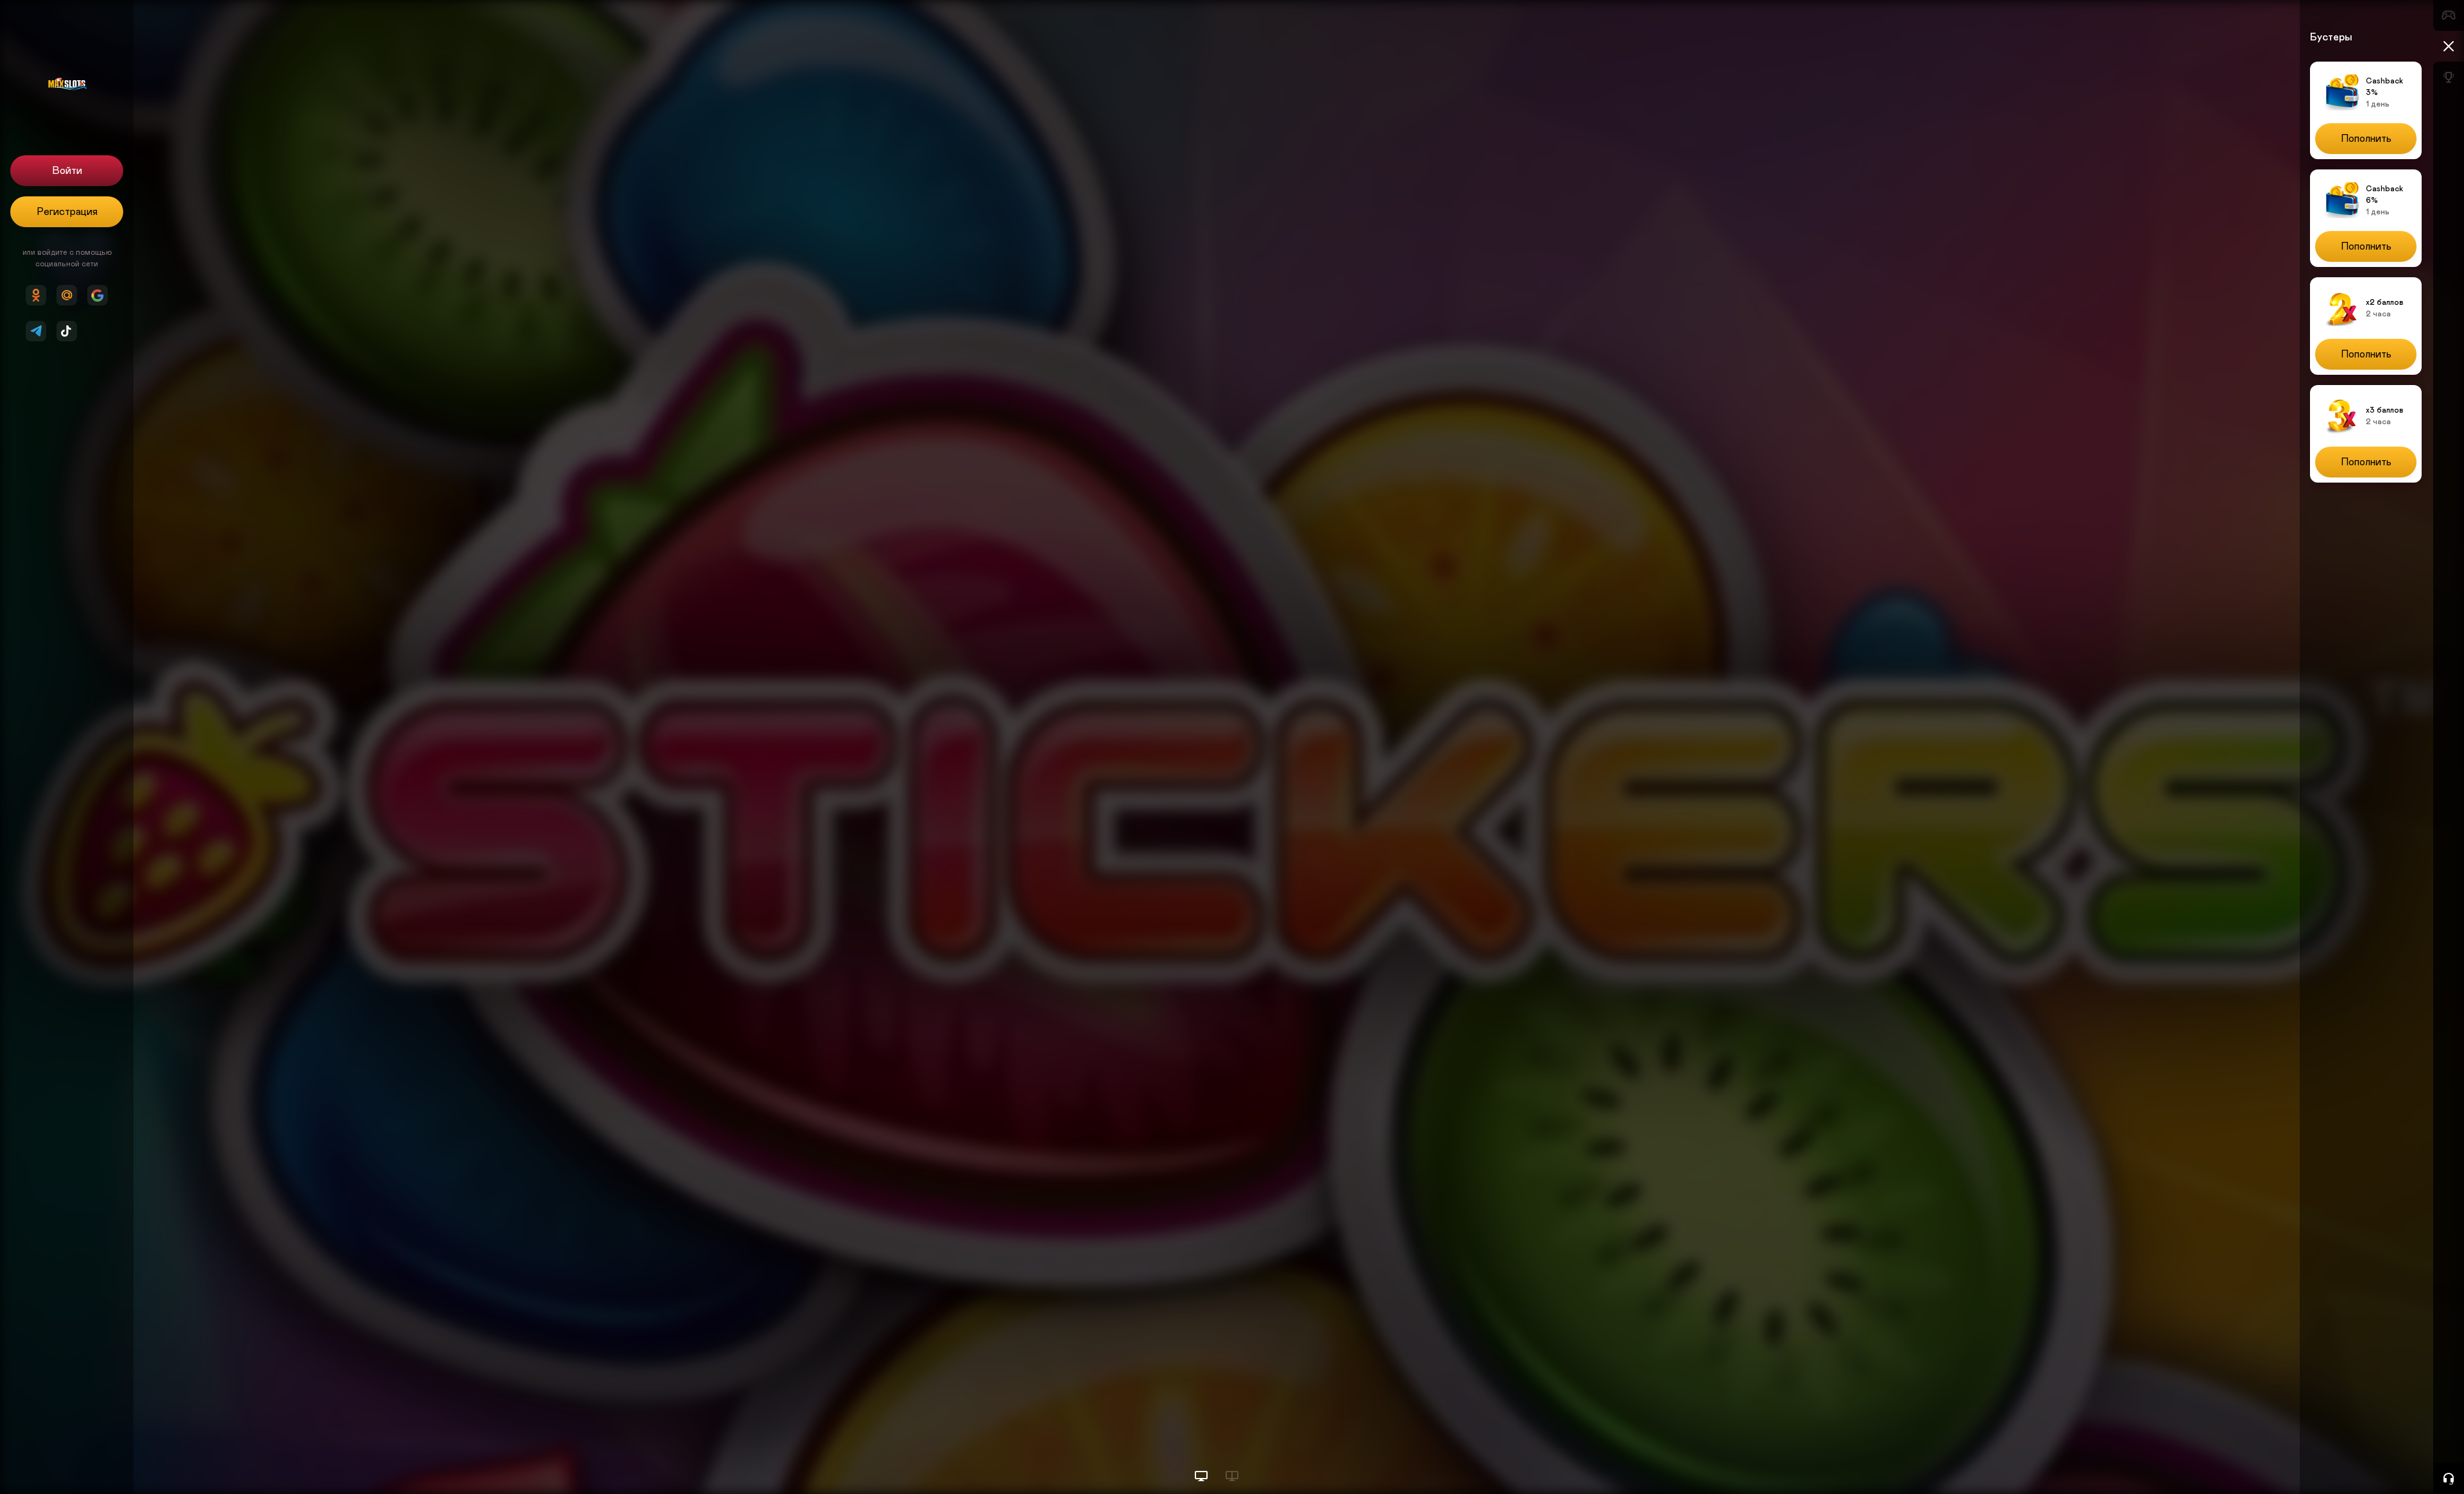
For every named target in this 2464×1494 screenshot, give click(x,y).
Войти (67, 171)
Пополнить (2366, 139)
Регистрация (67, 212)
